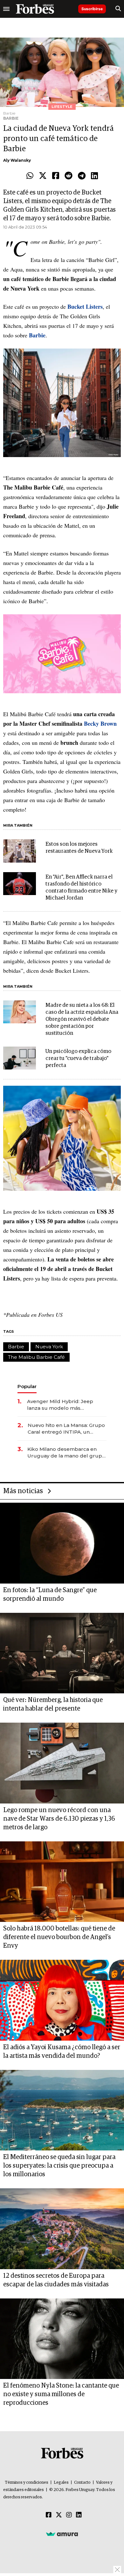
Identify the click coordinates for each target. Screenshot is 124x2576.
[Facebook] (56, 176)
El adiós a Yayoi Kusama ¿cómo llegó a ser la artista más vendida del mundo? (62, 2052)
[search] (118, 9)
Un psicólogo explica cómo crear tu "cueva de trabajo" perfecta (78, 1059)
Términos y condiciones (27, 2483)
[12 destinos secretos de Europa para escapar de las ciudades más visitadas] (62, 2229)
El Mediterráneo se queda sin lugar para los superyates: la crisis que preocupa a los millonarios (59, 2166)
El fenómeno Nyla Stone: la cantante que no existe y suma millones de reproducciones (61, 2394)
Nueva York (49, 1347)
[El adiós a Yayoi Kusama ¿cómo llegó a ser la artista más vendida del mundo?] (62, 2000)
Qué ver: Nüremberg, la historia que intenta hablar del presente (53, 1704)
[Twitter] (43, 176)
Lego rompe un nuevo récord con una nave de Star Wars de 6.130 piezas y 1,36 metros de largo (59, 1819)
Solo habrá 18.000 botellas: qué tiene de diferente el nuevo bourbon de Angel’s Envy (59, 1937)
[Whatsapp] (30, 176)
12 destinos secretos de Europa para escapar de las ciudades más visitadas (56, 2280)
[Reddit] (69, 176)
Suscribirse (92, 9)
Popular (27, 1386)
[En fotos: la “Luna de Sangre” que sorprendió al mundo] (62, 1543)
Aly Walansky (17, 160)
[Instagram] (69, 2515)
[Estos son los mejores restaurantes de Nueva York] (20, 851)
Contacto (82, 2483)
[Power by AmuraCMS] (62, 2534)
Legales (61, 2483)
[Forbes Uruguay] (35, 9)
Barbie (16, 1347)
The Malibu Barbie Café (36, 1357)
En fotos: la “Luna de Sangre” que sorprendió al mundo (50, 1595)
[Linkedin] (94, 176)
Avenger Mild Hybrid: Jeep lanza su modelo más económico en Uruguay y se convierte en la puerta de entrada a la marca (62, 1405)
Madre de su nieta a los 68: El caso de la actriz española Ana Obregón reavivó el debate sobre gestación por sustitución (82, 1019)
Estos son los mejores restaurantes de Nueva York (79, 848)
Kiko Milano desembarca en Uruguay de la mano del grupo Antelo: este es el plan (66, 1453)
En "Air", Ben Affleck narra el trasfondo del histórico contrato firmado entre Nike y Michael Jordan (81, 888)
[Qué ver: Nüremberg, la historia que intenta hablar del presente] (62, 1653)
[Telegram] (82, 176)
